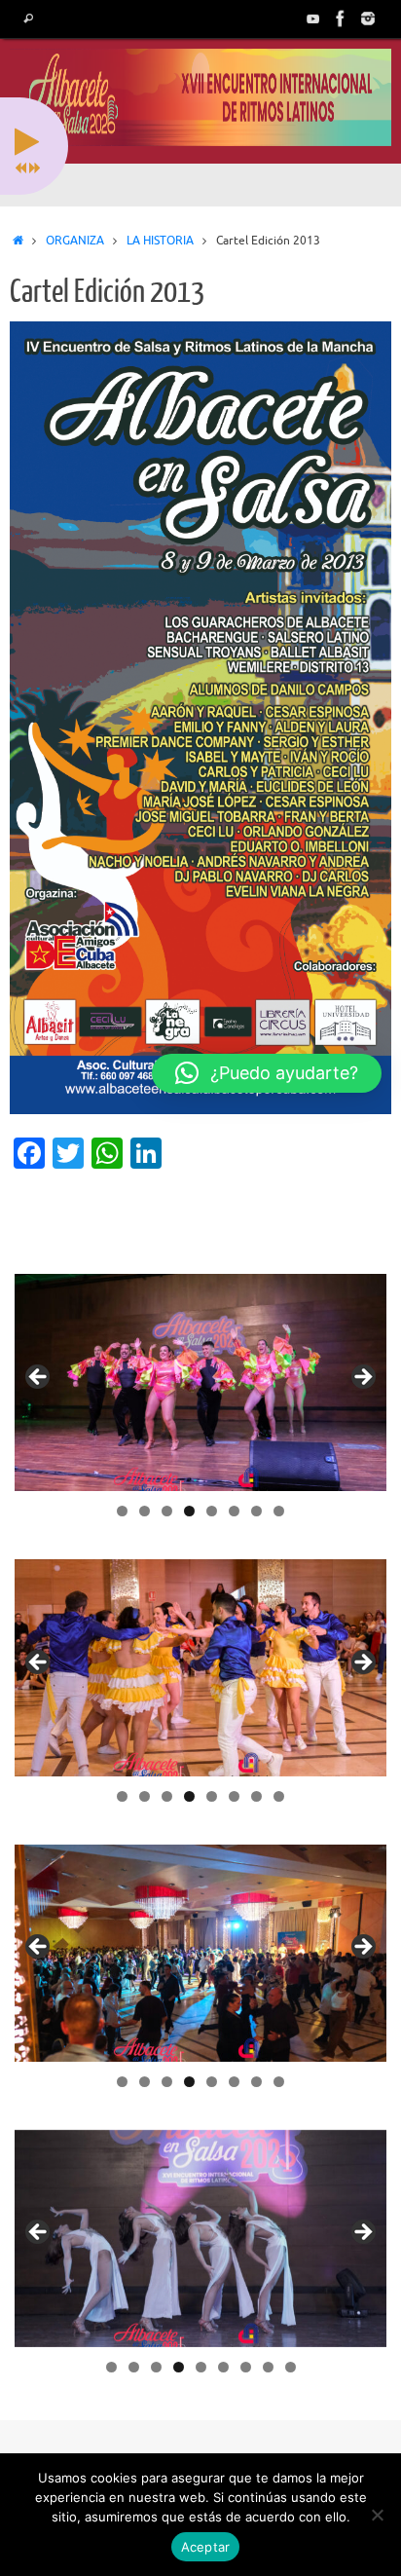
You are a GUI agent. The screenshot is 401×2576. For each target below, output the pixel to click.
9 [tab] (291, 2367)
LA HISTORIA (160, 241)
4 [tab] (189, 1511)
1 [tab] (122, 1511)
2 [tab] (145, 1511)
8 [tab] (279, 1511)
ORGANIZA (75, 241)
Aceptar (206, 2547)
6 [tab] (234, 1511)
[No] (377, 2515)
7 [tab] (256, 1511)
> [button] (362, 1378)
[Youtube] (313, 19)
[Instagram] (368, 19)
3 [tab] (167, 1511)
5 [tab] (212, 1511)
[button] (267, 1073)
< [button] (39, 1378)
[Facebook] (341, 19)
